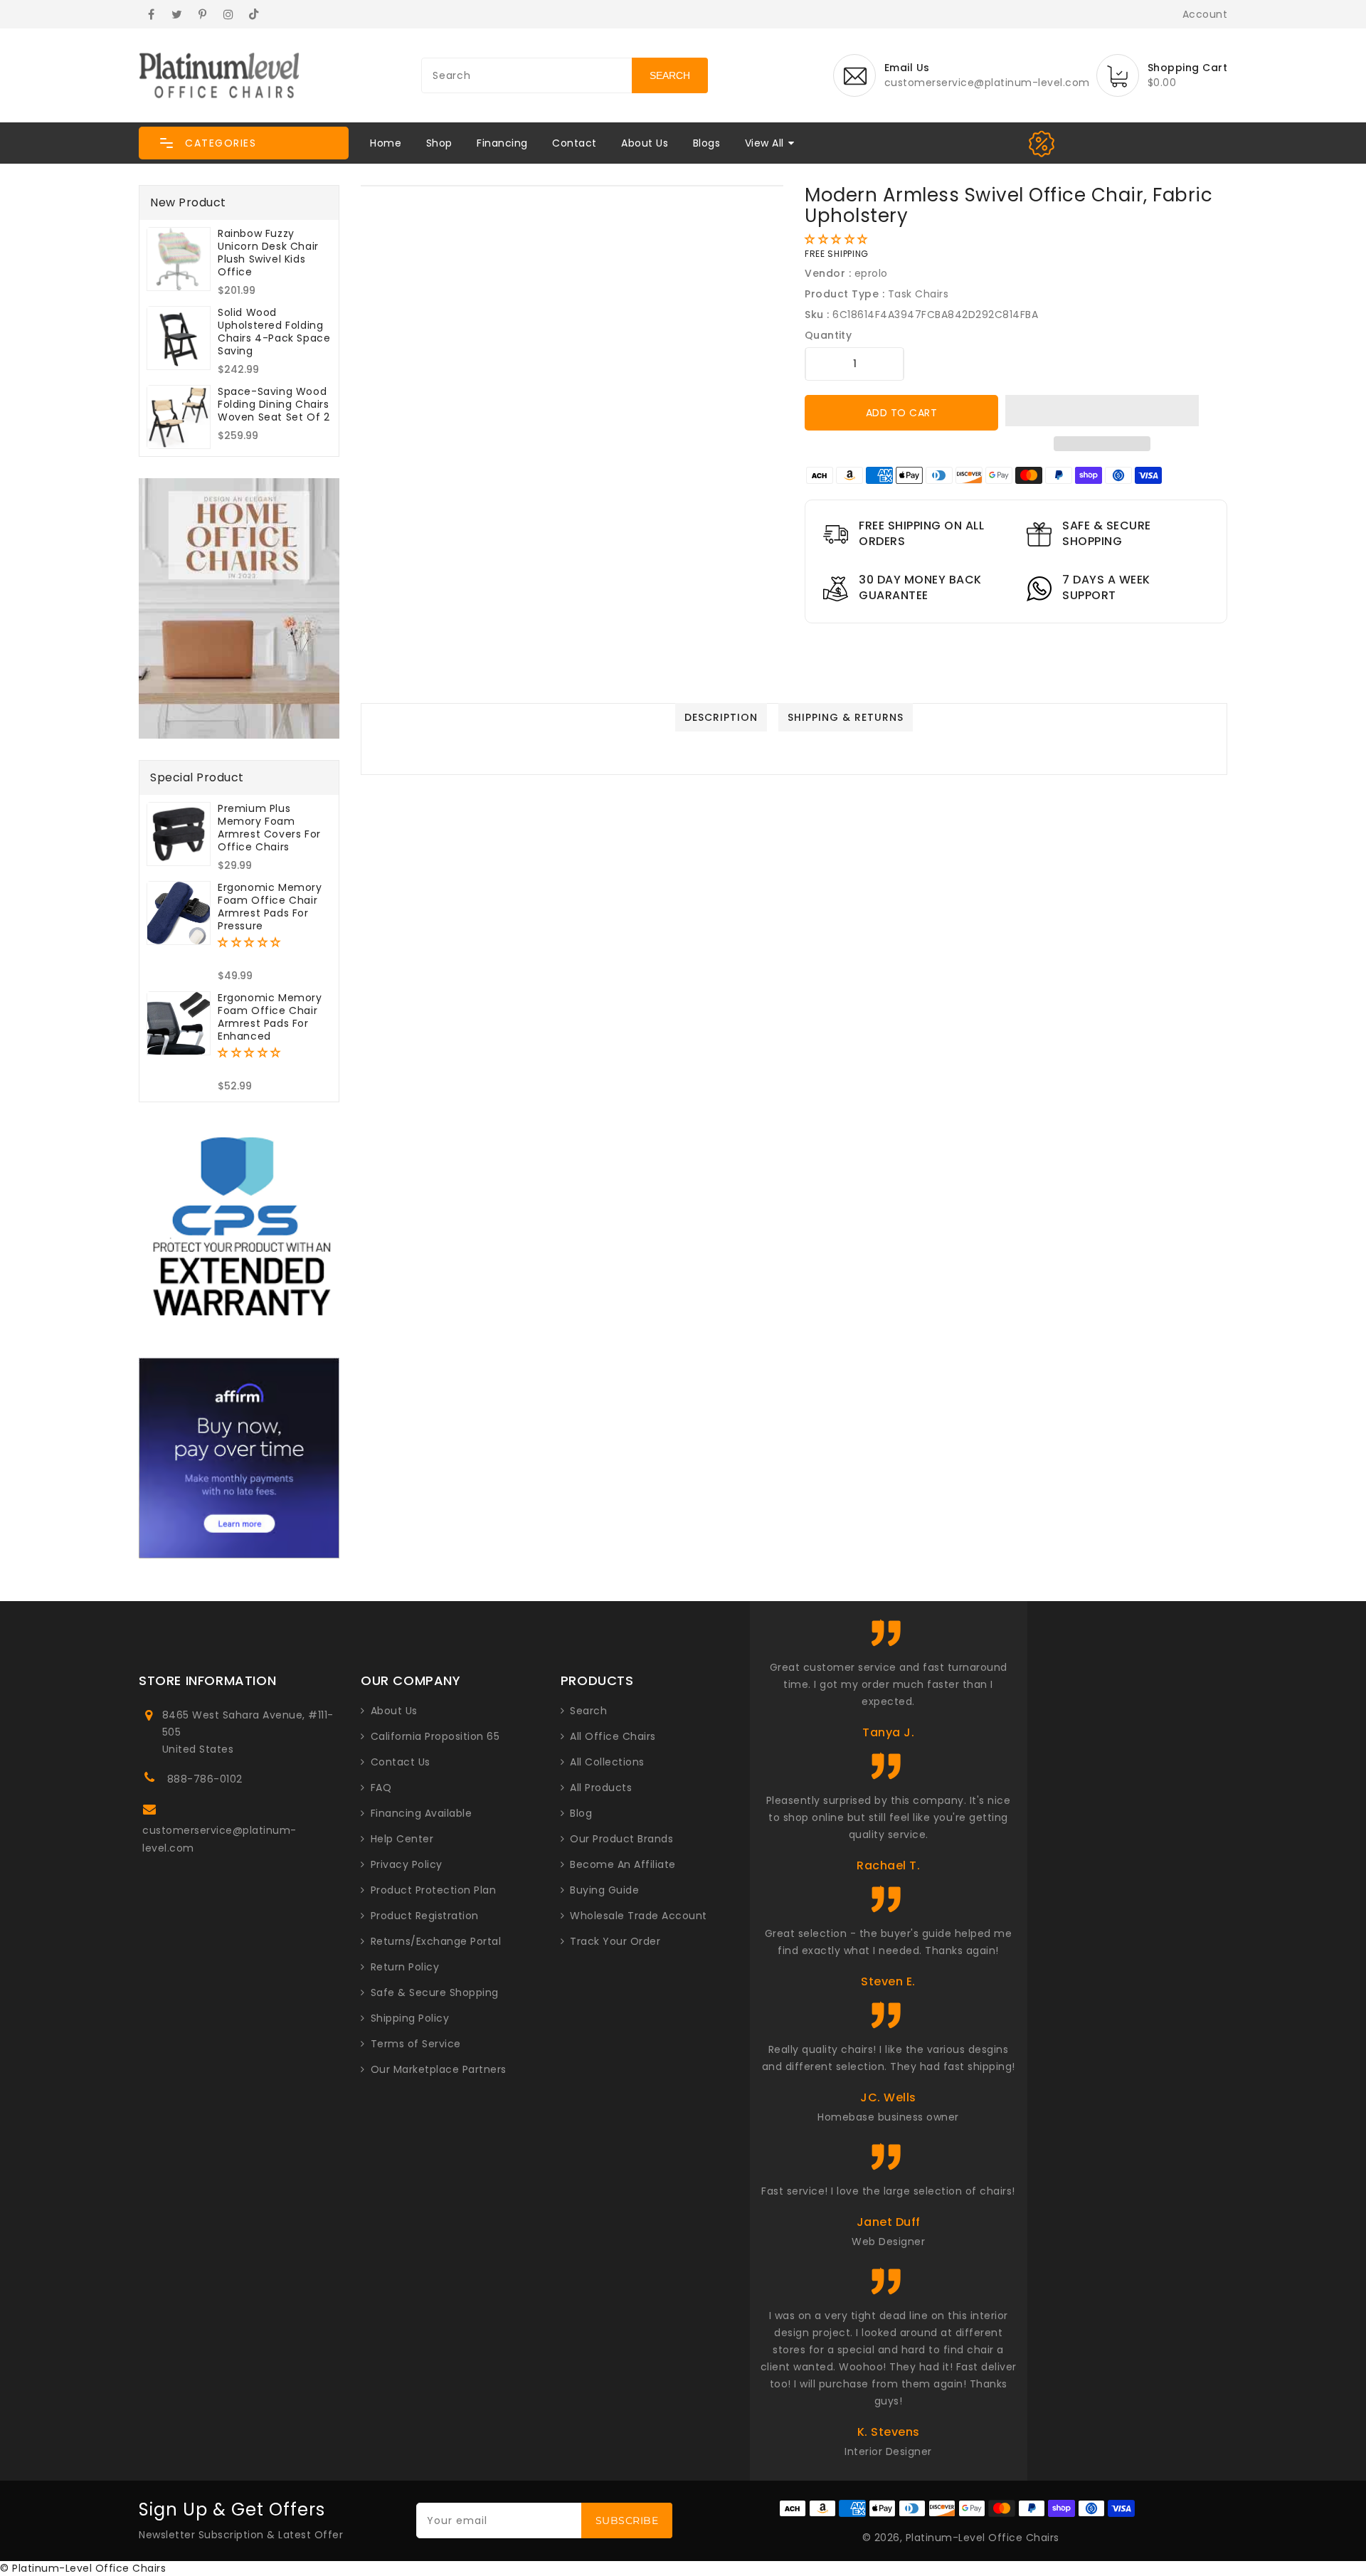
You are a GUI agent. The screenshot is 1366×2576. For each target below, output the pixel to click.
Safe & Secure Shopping (435, 1992)
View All (764, 143)
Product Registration (425, 1916)
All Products (601, 1788)
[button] (244, 143)
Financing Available (422, 1813)
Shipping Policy (410, 2018)
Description (721, 717)
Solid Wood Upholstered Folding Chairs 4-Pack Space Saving (274, 332)
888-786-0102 (205, 1779)
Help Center (402, 1839)
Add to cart (902, 413)
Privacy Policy (407, 1864)
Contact (575, 143)
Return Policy (405, 1967)
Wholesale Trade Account (639, 1916)
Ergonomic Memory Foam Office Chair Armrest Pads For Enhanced (270, 1017)
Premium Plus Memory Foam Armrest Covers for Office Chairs (269, 828)
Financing (502, 143)
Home (386, 143)
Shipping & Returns (846, 717)
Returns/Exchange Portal (436, 1941)
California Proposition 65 (435, 1736)
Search (588, 1711)
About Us (645, 143)
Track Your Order (615, 1941)
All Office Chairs (613, 1736)
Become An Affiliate (623, 1864)
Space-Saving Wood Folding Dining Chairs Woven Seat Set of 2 (274, 404)
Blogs (707, 143)
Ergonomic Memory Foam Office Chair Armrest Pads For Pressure (270, 907)
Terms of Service (416, 2044)
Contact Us (401, 1762)
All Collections (607, 1762)
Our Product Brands (621, 1839)
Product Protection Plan (434, 1890)
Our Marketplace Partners (439, 2069)
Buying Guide (604, 1890)
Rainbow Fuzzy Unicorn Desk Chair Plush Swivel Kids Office (268, 253)
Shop (439, 143)
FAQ (381, 1788)
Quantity (828, 335)
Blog (581, 1813)
